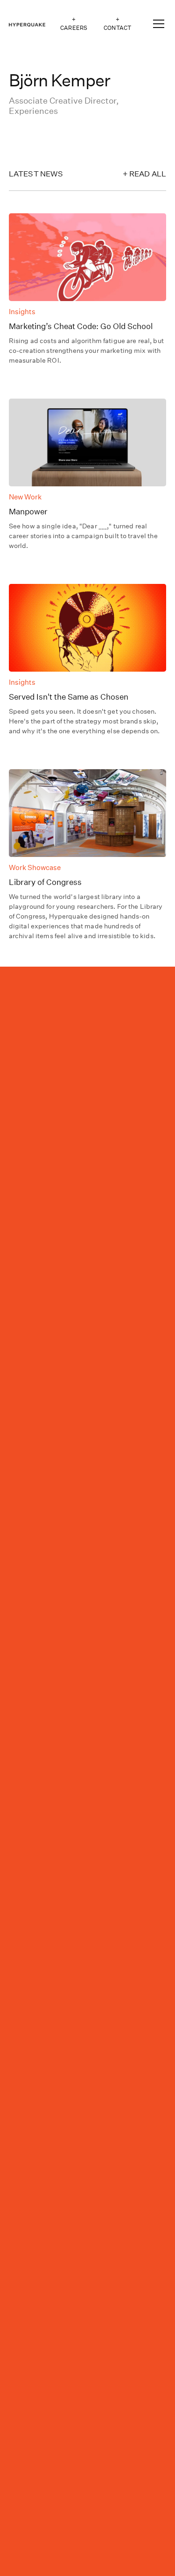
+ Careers (74, 24)
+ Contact (117, 24)
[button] (157, 24)
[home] (27, 24)
